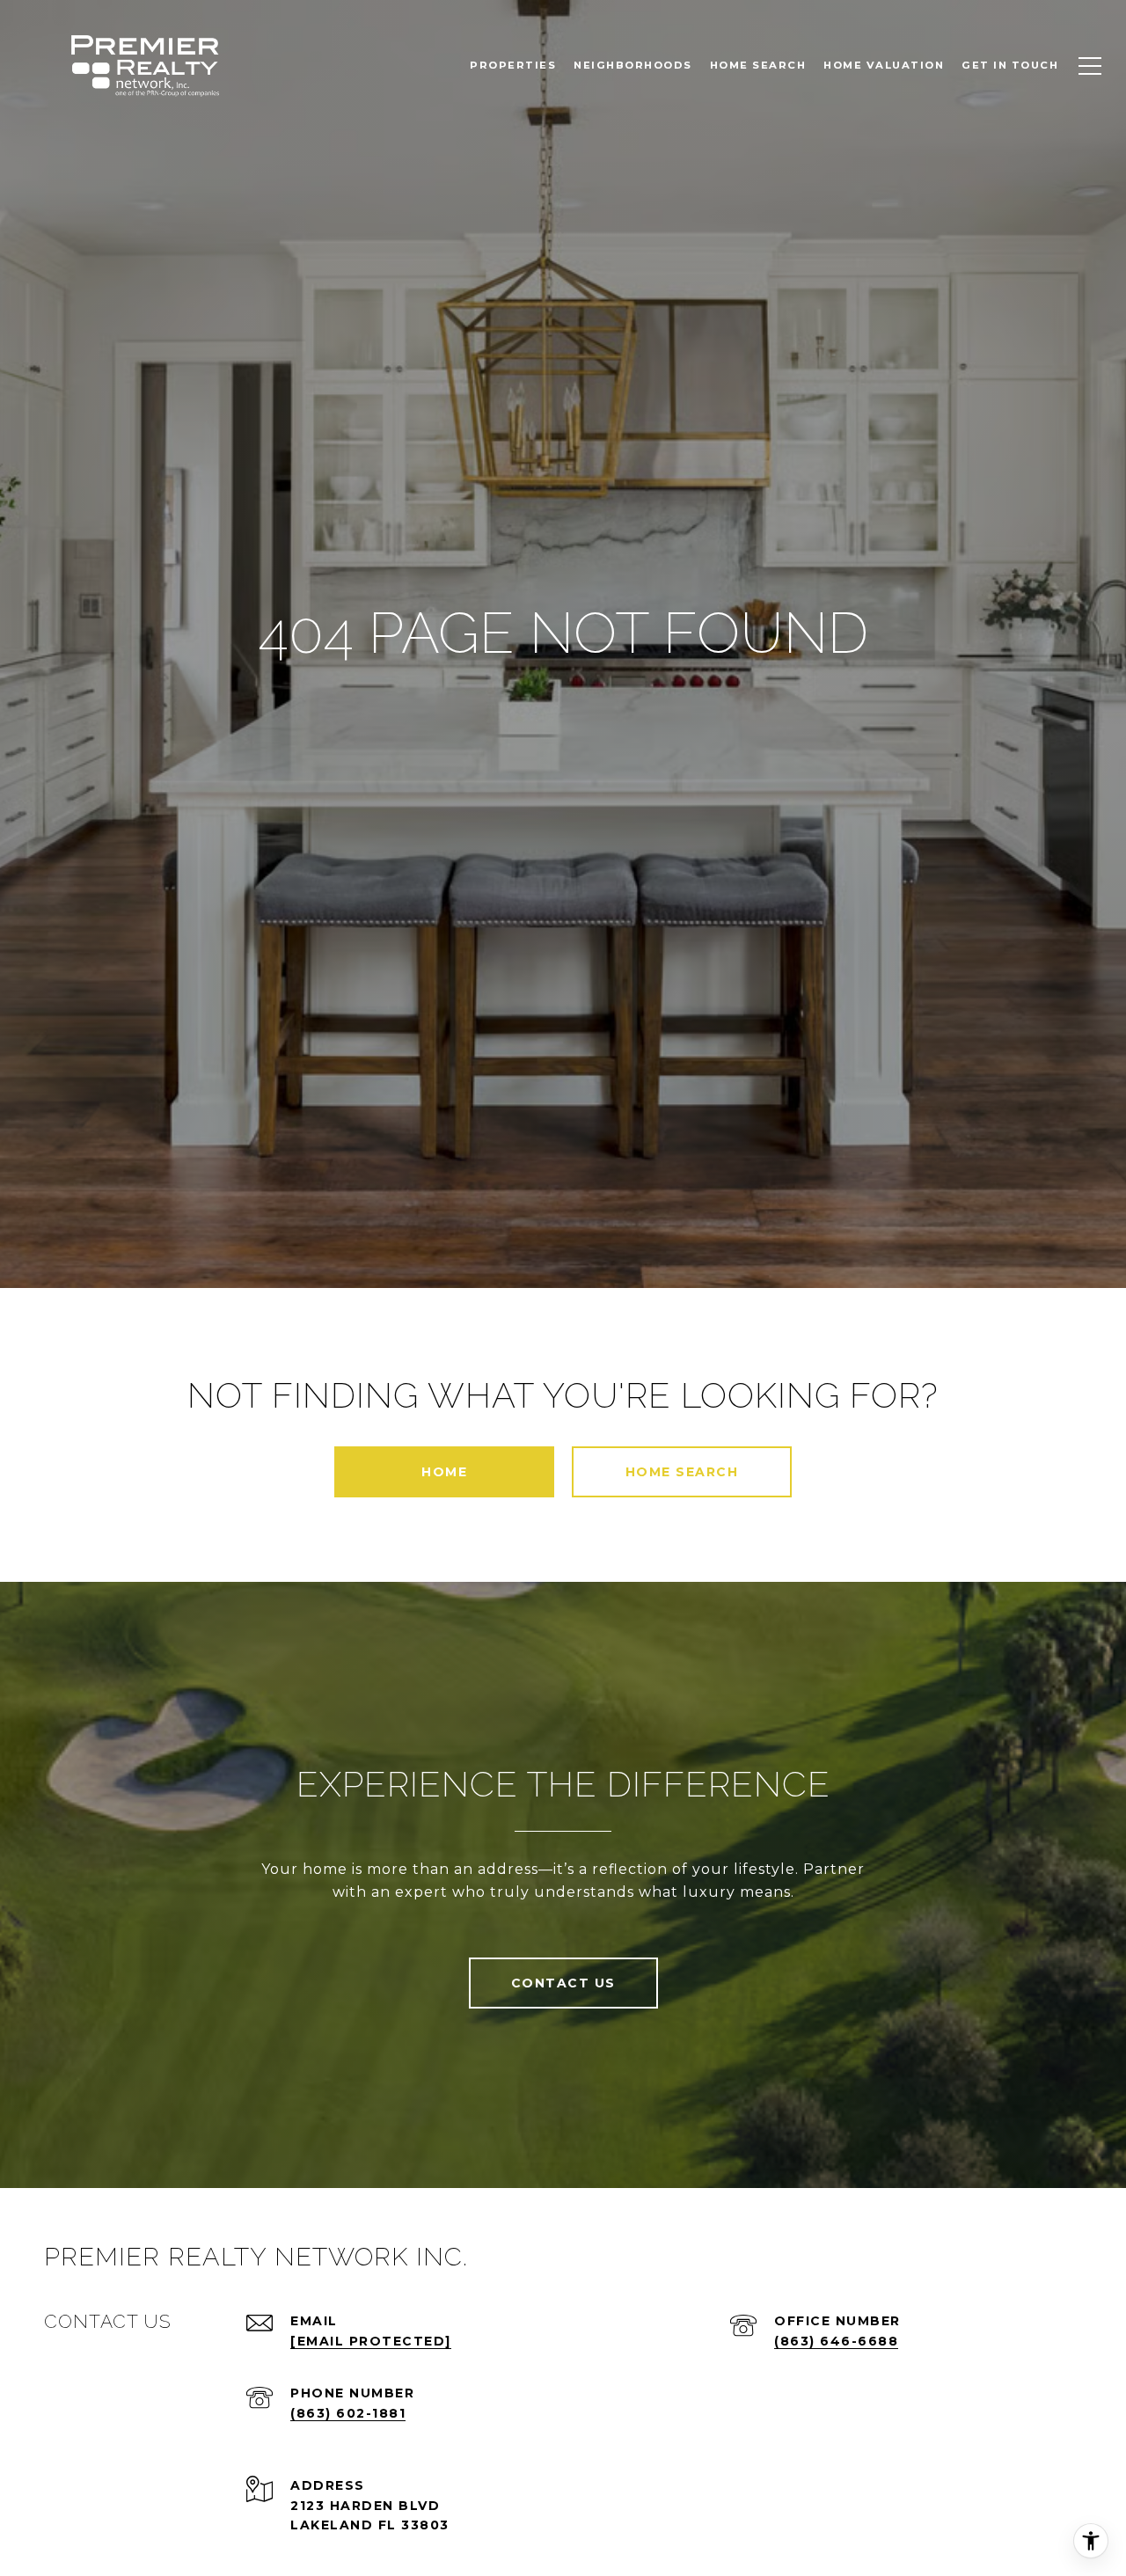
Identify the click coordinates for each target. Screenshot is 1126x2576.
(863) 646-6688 (836, 2341)
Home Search (682, 1472)
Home (444, 1472)
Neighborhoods (633, 65)
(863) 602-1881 (348, 2413)
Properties (513, 65)
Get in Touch (1010, 65)
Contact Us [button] (563, 1983)
